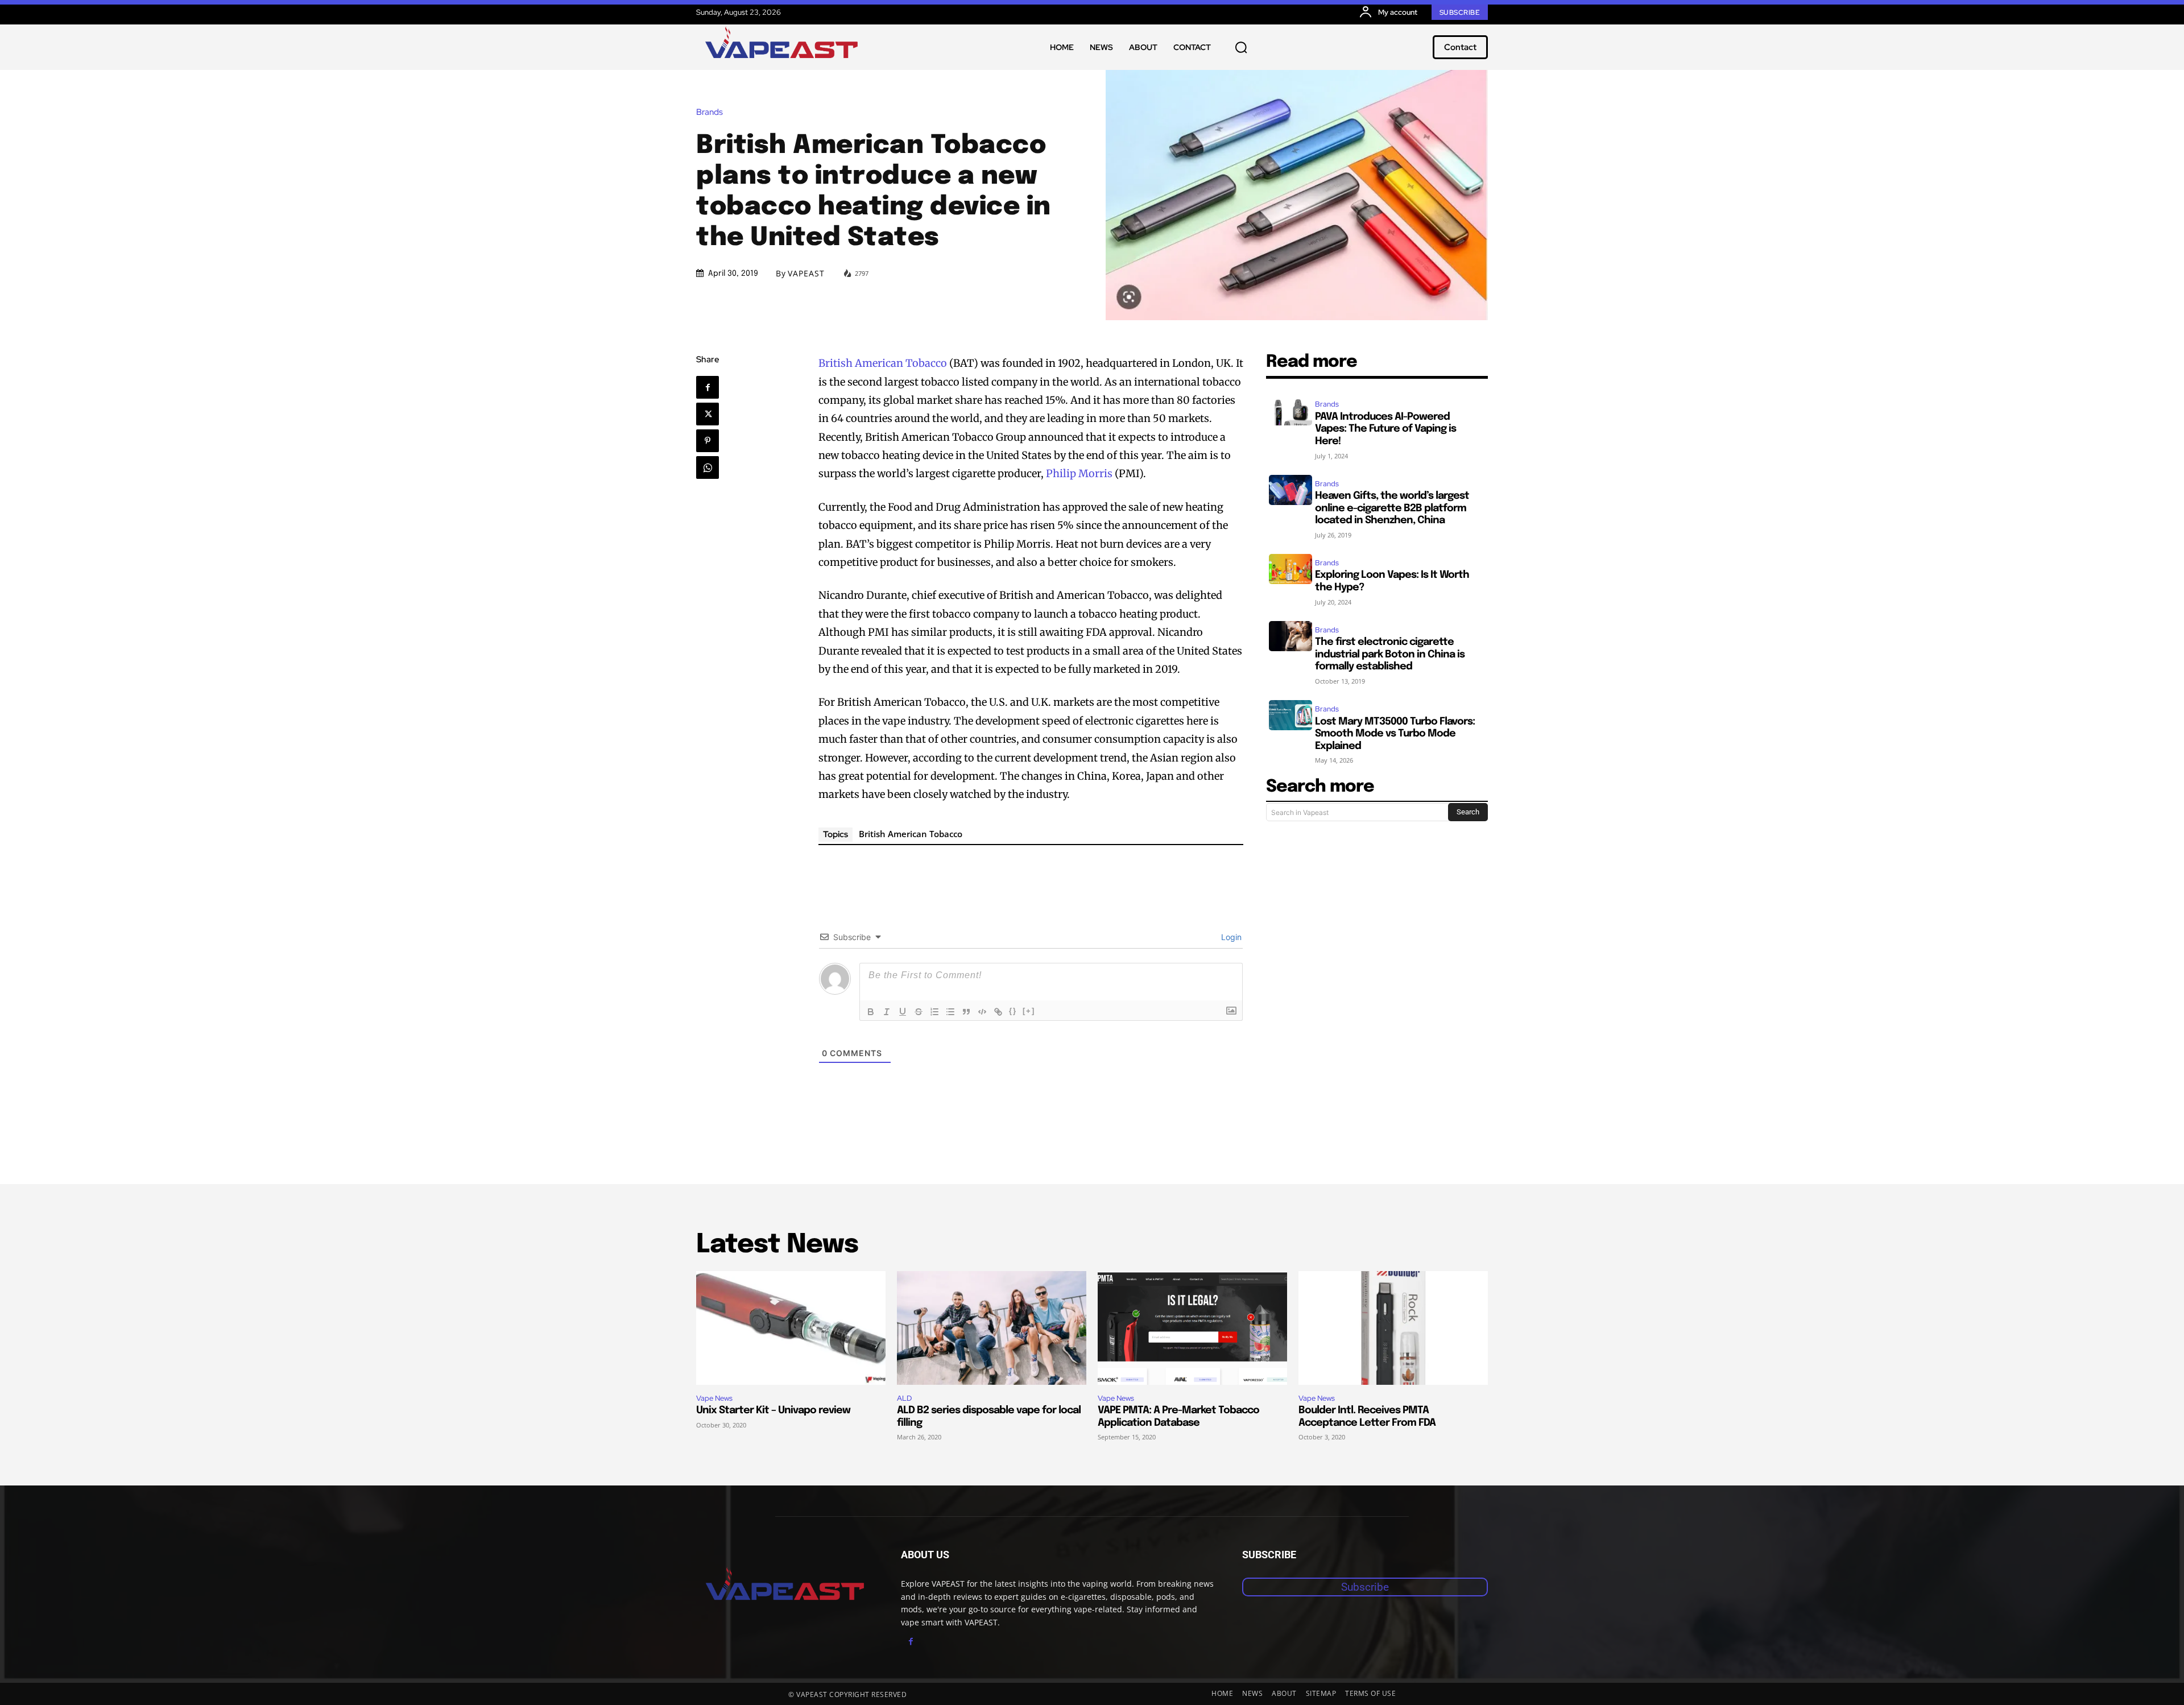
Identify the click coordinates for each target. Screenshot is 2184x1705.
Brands (710, 112)
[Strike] (919, 1012)
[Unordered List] (950, 1012)
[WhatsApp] (708, 467)
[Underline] (903, 1012)
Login (1230, 937)
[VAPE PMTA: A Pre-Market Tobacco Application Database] (1192, 1328)
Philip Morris (1079, 473)
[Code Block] (982, 1012)
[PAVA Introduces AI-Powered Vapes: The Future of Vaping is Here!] (1290, 410)
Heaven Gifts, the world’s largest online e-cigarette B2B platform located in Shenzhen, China (1392, 508)
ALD (904, 1398)
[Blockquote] (966, 1012)
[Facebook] (708, 387)
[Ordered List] (934, 1012)
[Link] (998, 1012)
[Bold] (871, 1012)
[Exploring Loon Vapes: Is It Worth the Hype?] (1290, 569)
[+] (1029, 1011)
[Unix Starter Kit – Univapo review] (791, 1328)
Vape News (714, 1398)
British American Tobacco (883, 363)
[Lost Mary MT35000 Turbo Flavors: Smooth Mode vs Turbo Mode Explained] (1290, 715)
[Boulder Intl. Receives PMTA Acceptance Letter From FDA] (1393, 1328)
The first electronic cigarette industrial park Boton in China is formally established (1390, 654)
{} (1013, 1011)
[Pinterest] (708, 441)
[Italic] (887, 1012)
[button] (1241, 47)
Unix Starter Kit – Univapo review (773, 1410)
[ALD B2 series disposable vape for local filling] (992, 1328)
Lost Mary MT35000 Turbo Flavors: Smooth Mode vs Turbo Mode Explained (1395, 734)
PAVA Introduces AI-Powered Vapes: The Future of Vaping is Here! (1385, 429)
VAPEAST (806, 274)
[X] (708, 414)
